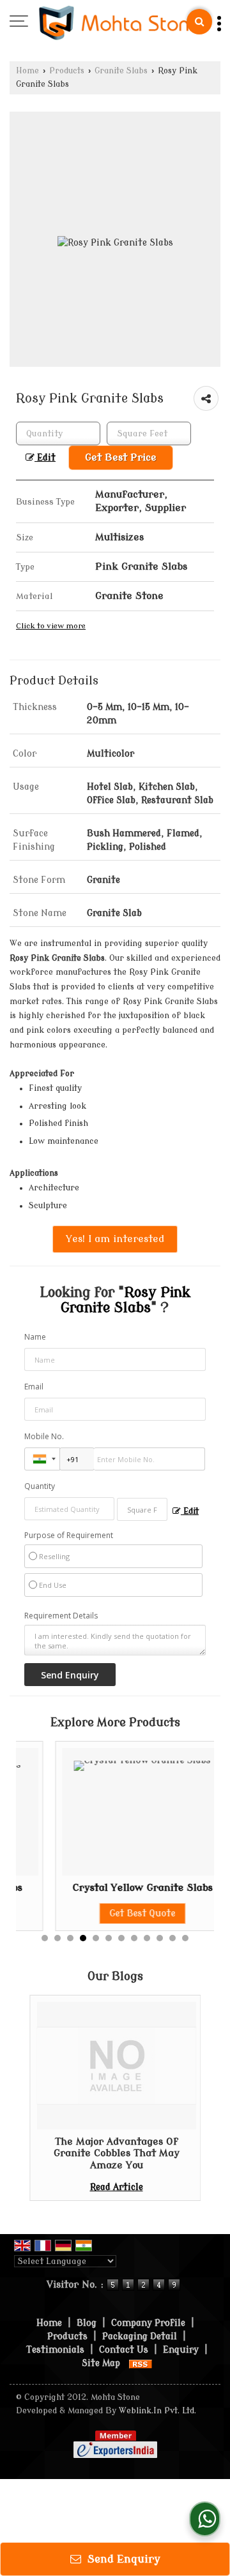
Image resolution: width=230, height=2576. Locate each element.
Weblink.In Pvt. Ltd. (157, 2411)
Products (67, 71)
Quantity (40, 1486)
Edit (45, 458)
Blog (87, 2323)
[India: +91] (42, 1459)
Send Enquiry (122, 2559)
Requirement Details (61, 1616)
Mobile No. (44, 1436)
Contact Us (124, 2350)
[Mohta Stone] (120, 22)
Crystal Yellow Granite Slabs (109, 1888)
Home (27, 71)
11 (172, 1938)
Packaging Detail (140, 2336)
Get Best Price (121, 457)
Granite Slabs (121, 71)
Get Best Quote (109, 1913)
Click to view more (51, 626)
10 (160, 1938)
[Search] (199, 22)
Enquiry (181, 2350)
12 (185, 1938)
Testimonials (55, 2350)
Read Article (117, 2187)
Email (34, 1387)
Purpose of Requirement (69, 1536)
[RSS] (141, 2363)
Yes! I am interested (115, 1239)
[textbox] (149, 433)
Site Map (101, 2363)
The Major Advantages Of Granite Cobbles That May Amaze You (117, 2153)
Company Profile (148, 2323)
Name (35, 1337)
